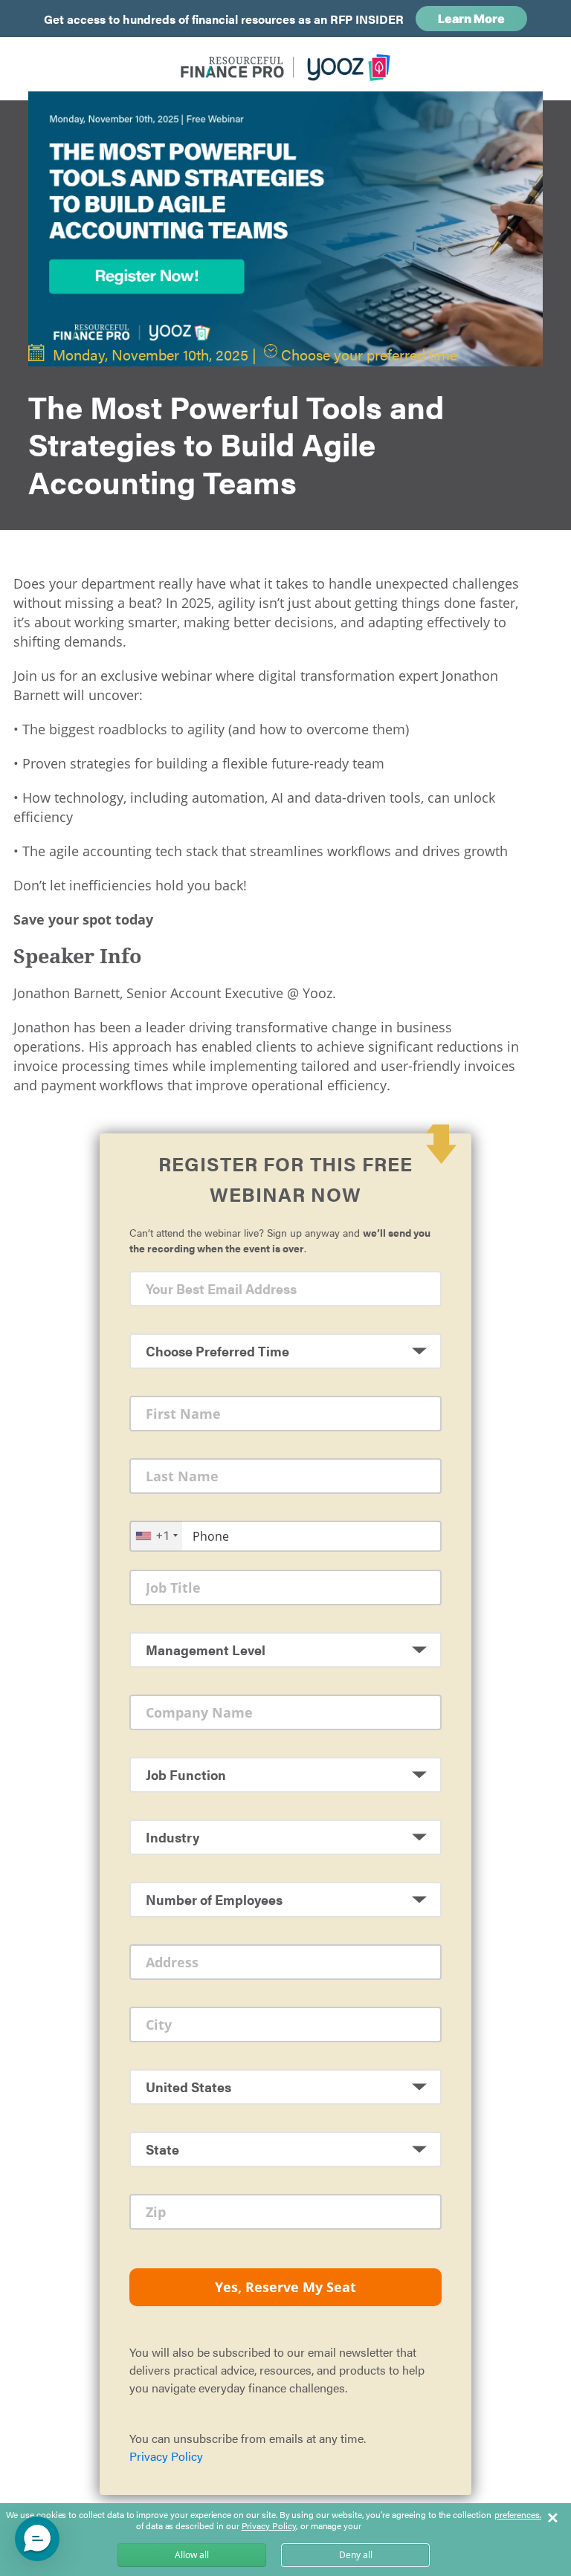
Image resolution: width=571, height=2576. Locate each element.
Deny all (356, 2555)
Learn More (471, 19)
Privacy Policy (166, 2456)
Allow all (192, 2555)
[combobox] (156, 1536)
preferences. (518, 2515)
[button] (37, 2539)
